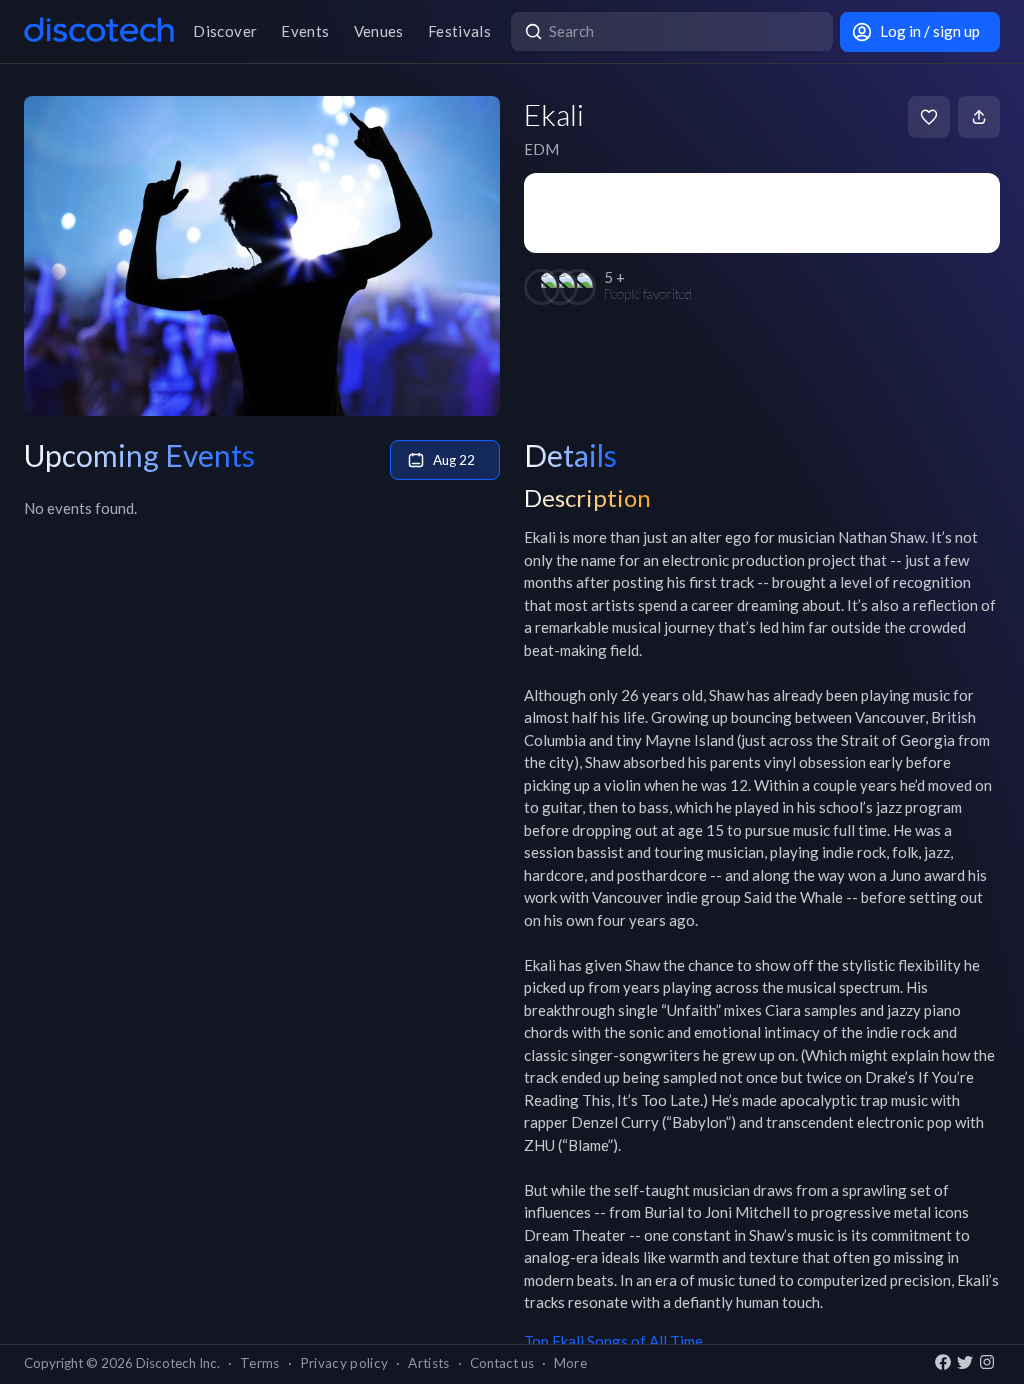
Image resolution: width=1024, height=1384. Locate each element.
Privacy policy (344, 1363)
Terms (260, 1363)
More (570, 1363)
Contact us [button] (502, 1363)
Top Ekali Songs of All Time (613, 1341)
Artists (428, 1363)
